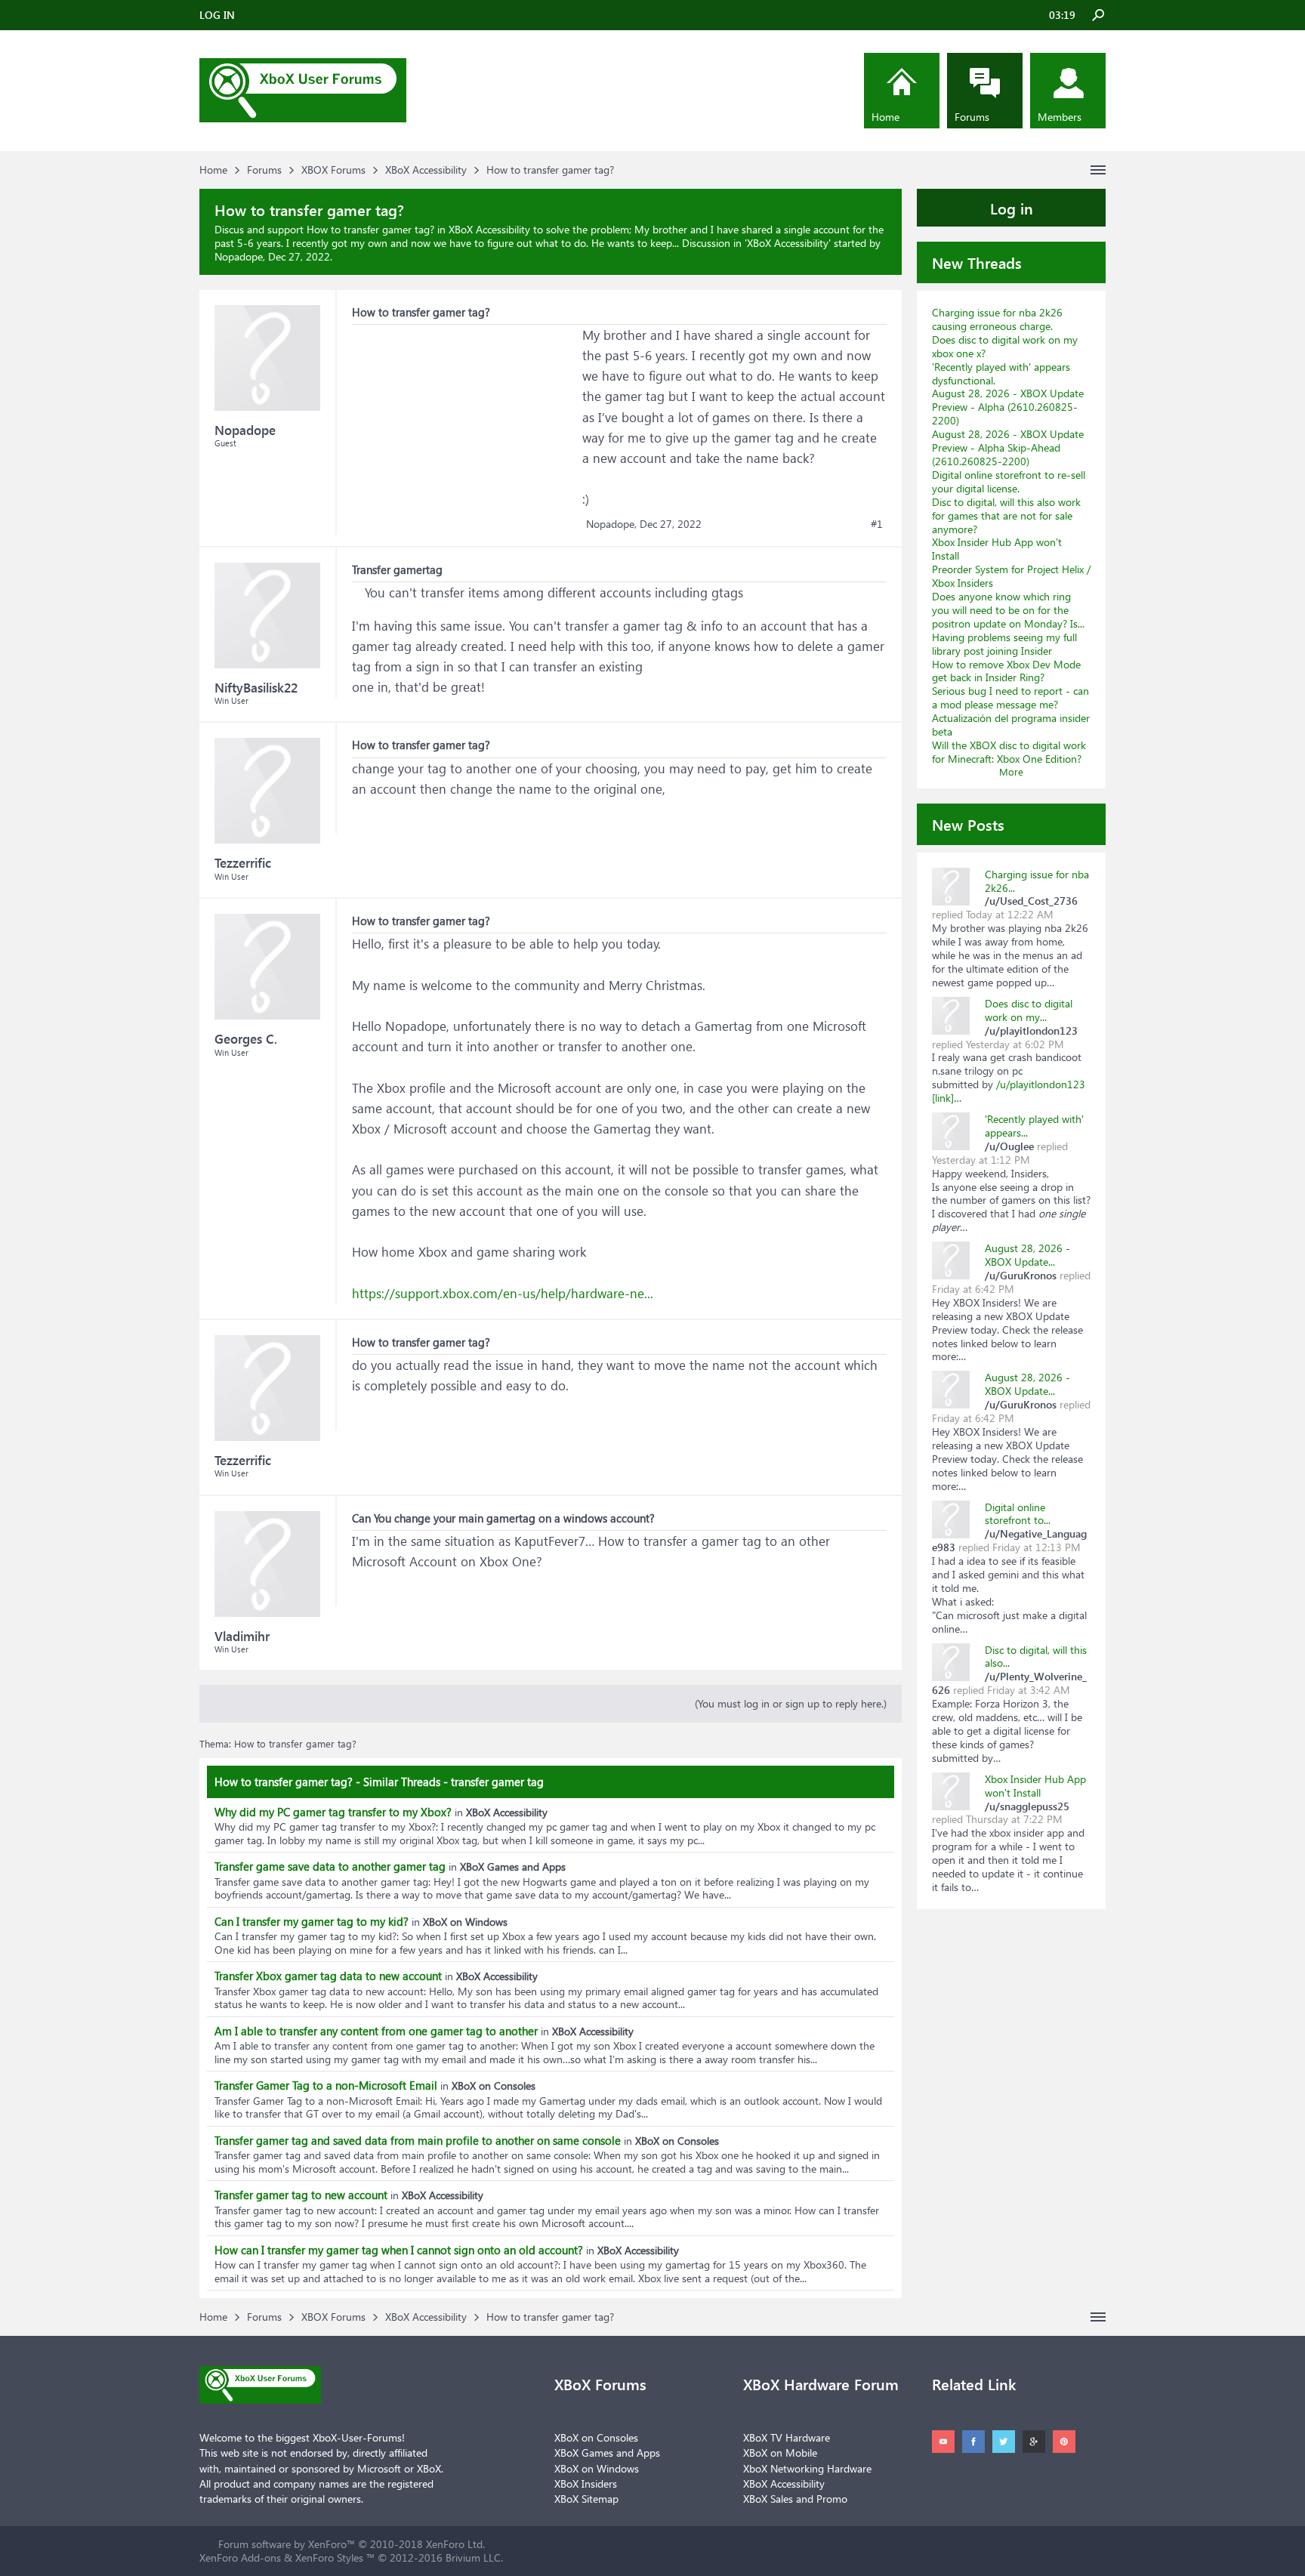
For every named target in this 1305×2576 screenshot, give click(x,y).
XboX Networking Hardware (807, 2468)
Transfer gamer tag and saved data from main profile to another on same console (418, 2140)
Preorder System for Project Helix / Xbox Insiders (1011, 576)
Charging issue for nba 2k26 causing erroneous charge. (997, 319)
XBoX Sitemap (586, 2499)
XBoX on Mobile (780, 2453)
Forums (972, 117)
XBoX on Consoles (596, 2437)
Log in (1012, 208)
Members (1060, 117)
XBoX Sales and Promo (795, 2499)
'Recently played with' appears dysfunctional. (1001, 373)
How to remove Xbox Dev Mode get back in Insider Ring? (1006, 671)
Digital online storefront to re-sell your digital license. (1009, 481)
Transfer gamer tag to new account (301, 2195)
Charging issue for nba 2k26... (1037, 881)
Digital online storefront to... (1018, 1514)
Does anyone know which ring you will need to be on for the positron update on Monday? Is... (1008, 610)
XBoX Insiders (586, 2483)
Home (885, 117)
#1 (877, 524)
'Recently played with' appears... (1034, 1126)
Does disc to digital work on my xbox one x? (1005, 346)
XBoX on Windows (597, 2468)
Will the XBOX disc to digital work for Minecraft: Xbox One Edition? (1009, 752)
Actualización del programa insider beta (1011, 725)
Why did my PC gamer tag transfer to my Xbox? (333, 1812)
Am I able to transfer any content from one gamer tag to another (376, 2031)
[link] (943, 1098)
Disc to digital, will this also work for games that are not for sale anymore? (1006, 515)
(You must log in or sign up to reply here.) (791, 1703)
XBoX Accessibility (788, 243)
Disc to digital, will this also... (1036, 1657)
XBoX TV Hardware (787, 2437)
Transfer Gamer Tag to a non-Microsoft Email (326, 2085)
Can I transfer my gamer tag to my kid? (312, 1921)
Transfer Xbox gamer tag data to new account (328, 1976)
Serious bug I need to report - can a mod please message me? (1010, 697)
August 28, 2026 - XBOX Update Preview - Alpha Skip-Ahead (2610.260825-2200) (1008, 447)
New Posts (968, 824)
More (1011, 771)
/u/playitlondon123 (1041, 1084)
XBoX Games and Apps (607, 2453)
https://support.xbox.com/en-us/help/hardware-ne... (503, 1293)
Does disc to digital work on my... (1029, 1010)
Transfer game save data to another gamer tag (330, 1866)
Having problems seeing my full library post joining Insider (1004, 644)
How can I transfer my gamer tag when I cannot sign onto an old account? (399, 2250)
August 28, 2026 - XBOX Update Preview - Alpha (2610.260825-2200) (1008, 407)
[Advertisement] (465, 419)
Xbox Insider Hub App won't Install (997, 549)
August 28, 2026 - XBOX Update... (1027, 1255)
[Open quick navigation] (1098, 170)
